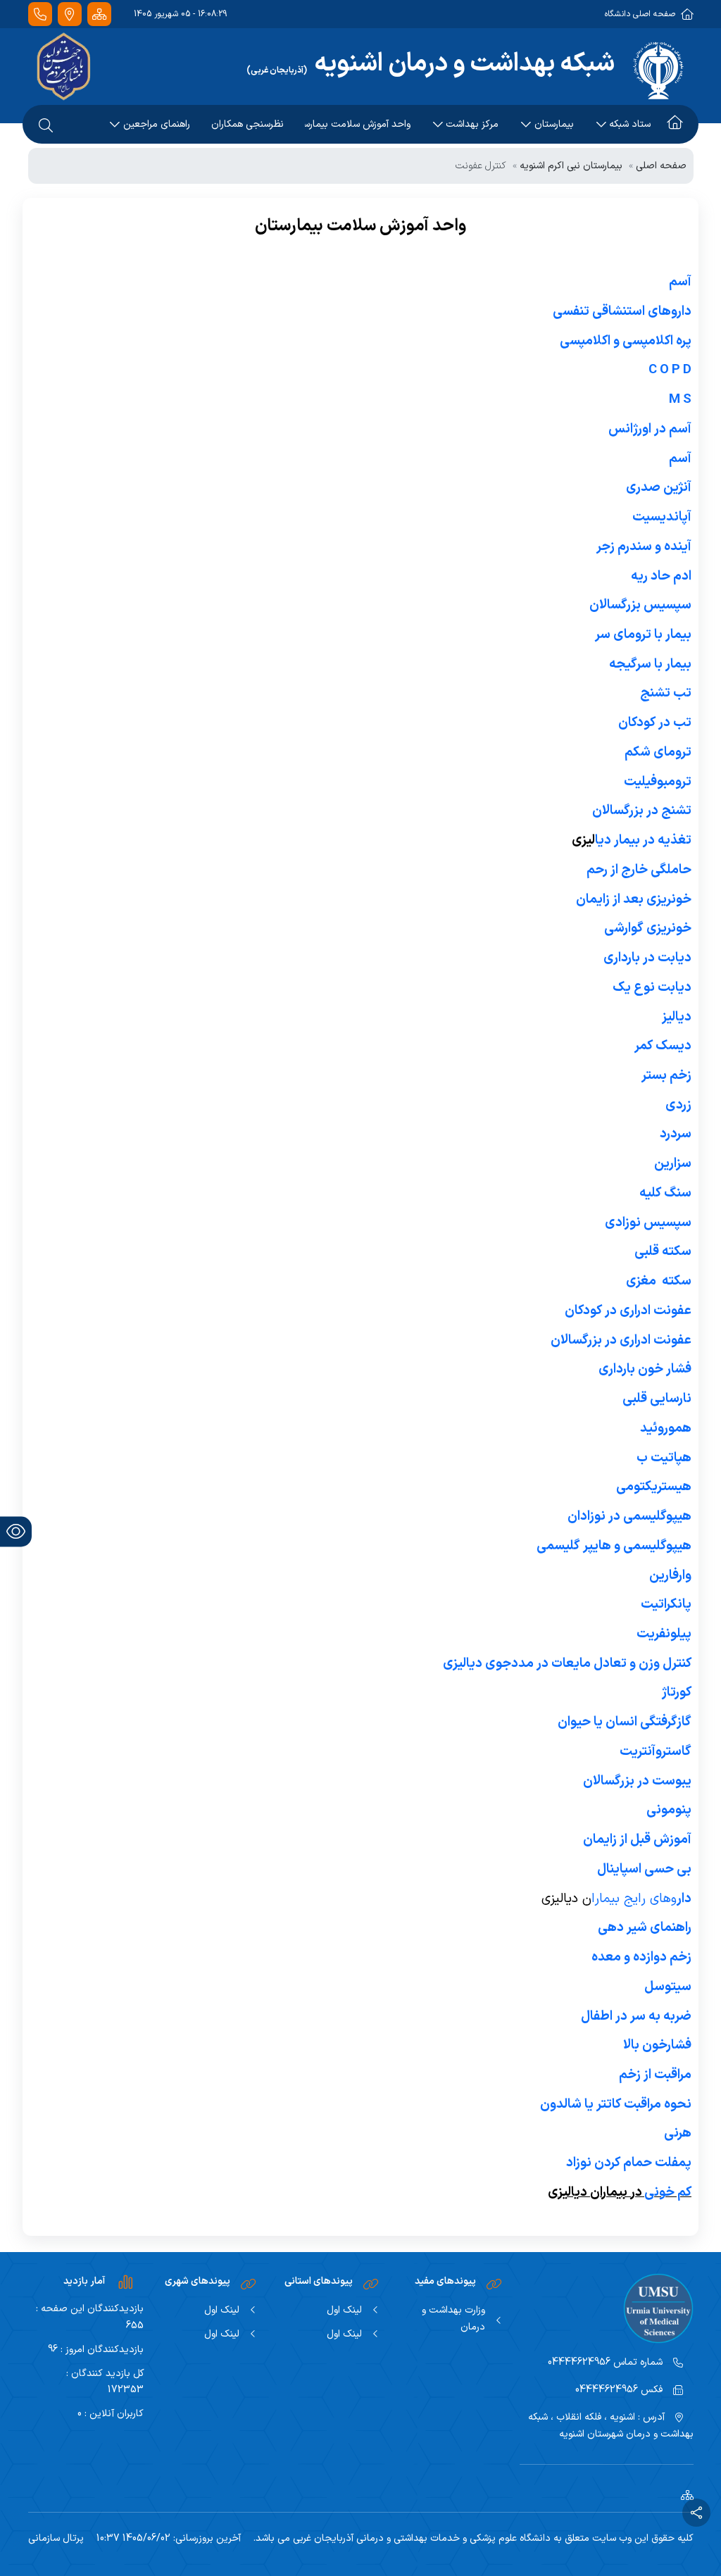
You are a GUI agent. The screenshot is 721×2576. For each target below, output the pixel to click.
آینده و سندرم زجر (644, 546)
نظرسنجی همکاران (247, 124)
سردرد (676, 1134)
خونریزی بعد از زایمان (634, 899)
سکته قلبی (663, 1251)
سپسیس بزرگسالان (640, 605)
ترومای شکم (658, 752)
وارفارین (670, 1575)
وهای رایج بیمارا (641, 1899)
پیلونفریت (664, 1634)
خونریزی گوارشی (648, 928)
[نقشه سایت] (99, 14)
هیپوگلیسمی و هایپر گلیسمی (614, 1546)
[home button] (675, 125)
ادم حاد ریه (661, 576)
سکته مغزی (659, 1281)
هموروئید (666, 1428)
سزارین (673, 1163)
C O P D (670, 370)
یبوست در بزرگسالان (637, 1781)
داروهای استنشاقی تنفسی (622, 311)
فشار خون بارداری (645, 1369)
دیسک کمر (663, 1046)
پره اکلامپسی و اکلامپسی (626, 341)
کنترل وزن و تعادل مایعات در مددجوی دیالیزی (567, 1663)
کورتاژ (677, 1692)
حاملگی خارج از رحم (639, 870)
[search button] (46, 125)
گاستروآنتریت (656, 1751)
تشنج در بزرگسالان (642, 811)
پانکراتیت (666, 1604)
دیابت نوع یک (652, 987)
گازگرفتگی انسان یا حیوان (625, 1722)
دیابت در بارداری (647, 958)
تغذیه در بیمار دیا (643, 840)
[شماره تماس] (40, 14)
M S (680, 399)
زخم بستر (666, 1075)
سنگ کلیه (665, 1193)
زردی (678, 1105)
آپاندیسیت (662, 517)
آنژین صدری (659, 487)
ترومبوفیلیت (658, 782)
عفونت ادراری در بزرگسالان (621, 1340)
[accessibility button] (16, 1531)
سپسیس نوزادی (648, 1223)
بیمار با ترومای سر (643, 634)
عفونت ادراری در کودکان (628, 1311)
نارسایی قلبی (657, 1399)
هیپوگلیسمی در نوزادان (629, 1516)
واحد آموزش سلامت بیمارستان (358, 124)
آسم (679, 282)
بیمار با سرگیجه (650, 664)
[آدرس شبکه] (70, 14)
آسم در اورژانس (650, 429)
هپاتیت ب (664, 1458)
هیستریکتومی (654, 1487)
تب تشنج (666, 693)
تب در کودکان (655, 723)
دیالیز (677, 1017)
